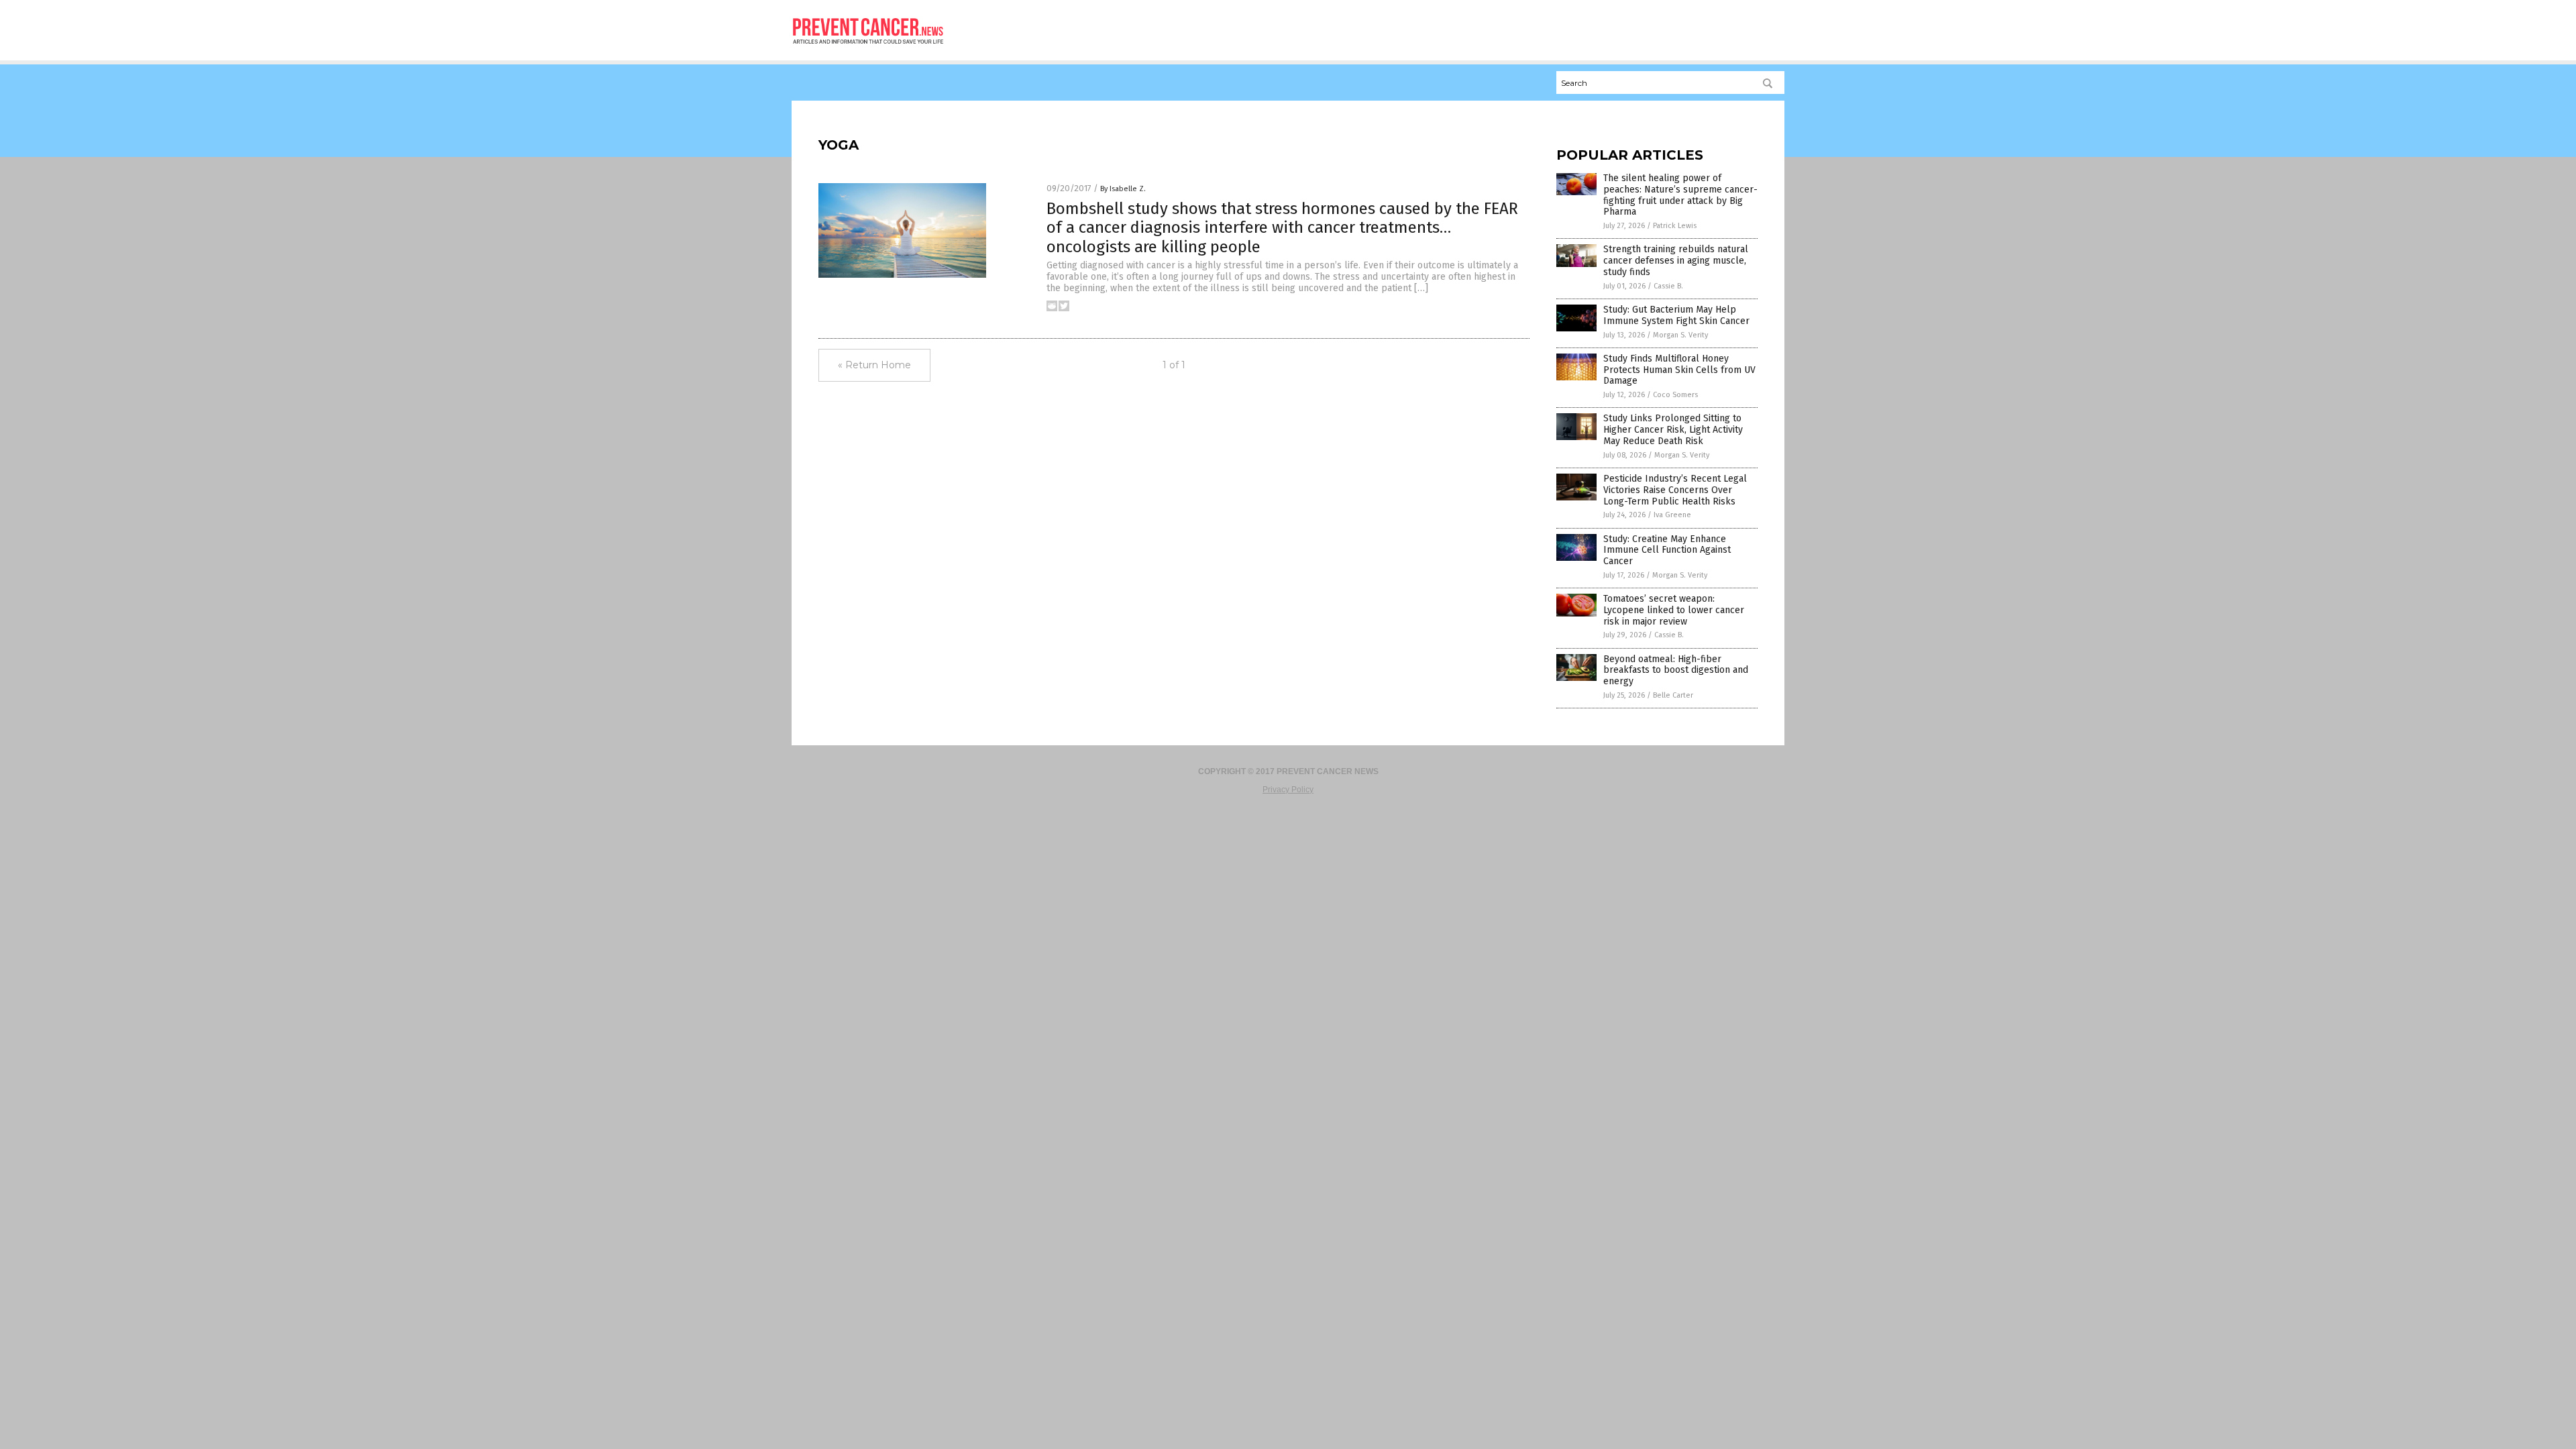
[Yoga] (868, 48)
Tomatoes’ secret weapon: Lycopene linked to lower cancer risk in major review (1674, 610)
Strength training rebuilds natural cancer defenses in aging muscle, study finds (1676, 261)
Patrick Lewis (1675, 226)
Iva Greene (1672, 515)
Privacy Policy (1288, 790)
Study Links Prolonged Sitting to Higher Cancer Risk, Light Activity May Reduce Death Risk (1673, 430)
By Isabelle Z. (1123, 189)
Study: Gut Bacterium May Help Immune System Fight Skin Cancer (1676, 315)
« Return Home (874, 365)
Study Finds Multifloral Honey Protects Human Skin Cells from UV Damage (1679, 370)
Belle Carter (1673, 695)
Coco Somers (1675, 395)
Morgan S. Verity (1680, 335)
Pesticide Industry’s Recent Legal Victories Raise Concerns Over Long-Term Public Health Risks (1675, 490)
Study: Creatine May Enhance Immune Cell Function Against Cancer (1667, 550)
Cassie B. (1668, 286)
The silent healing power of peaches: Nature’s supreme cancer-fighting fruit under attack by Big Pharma (1680, 195)
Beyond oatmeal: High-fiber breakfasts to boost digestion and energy (1676, 670)
